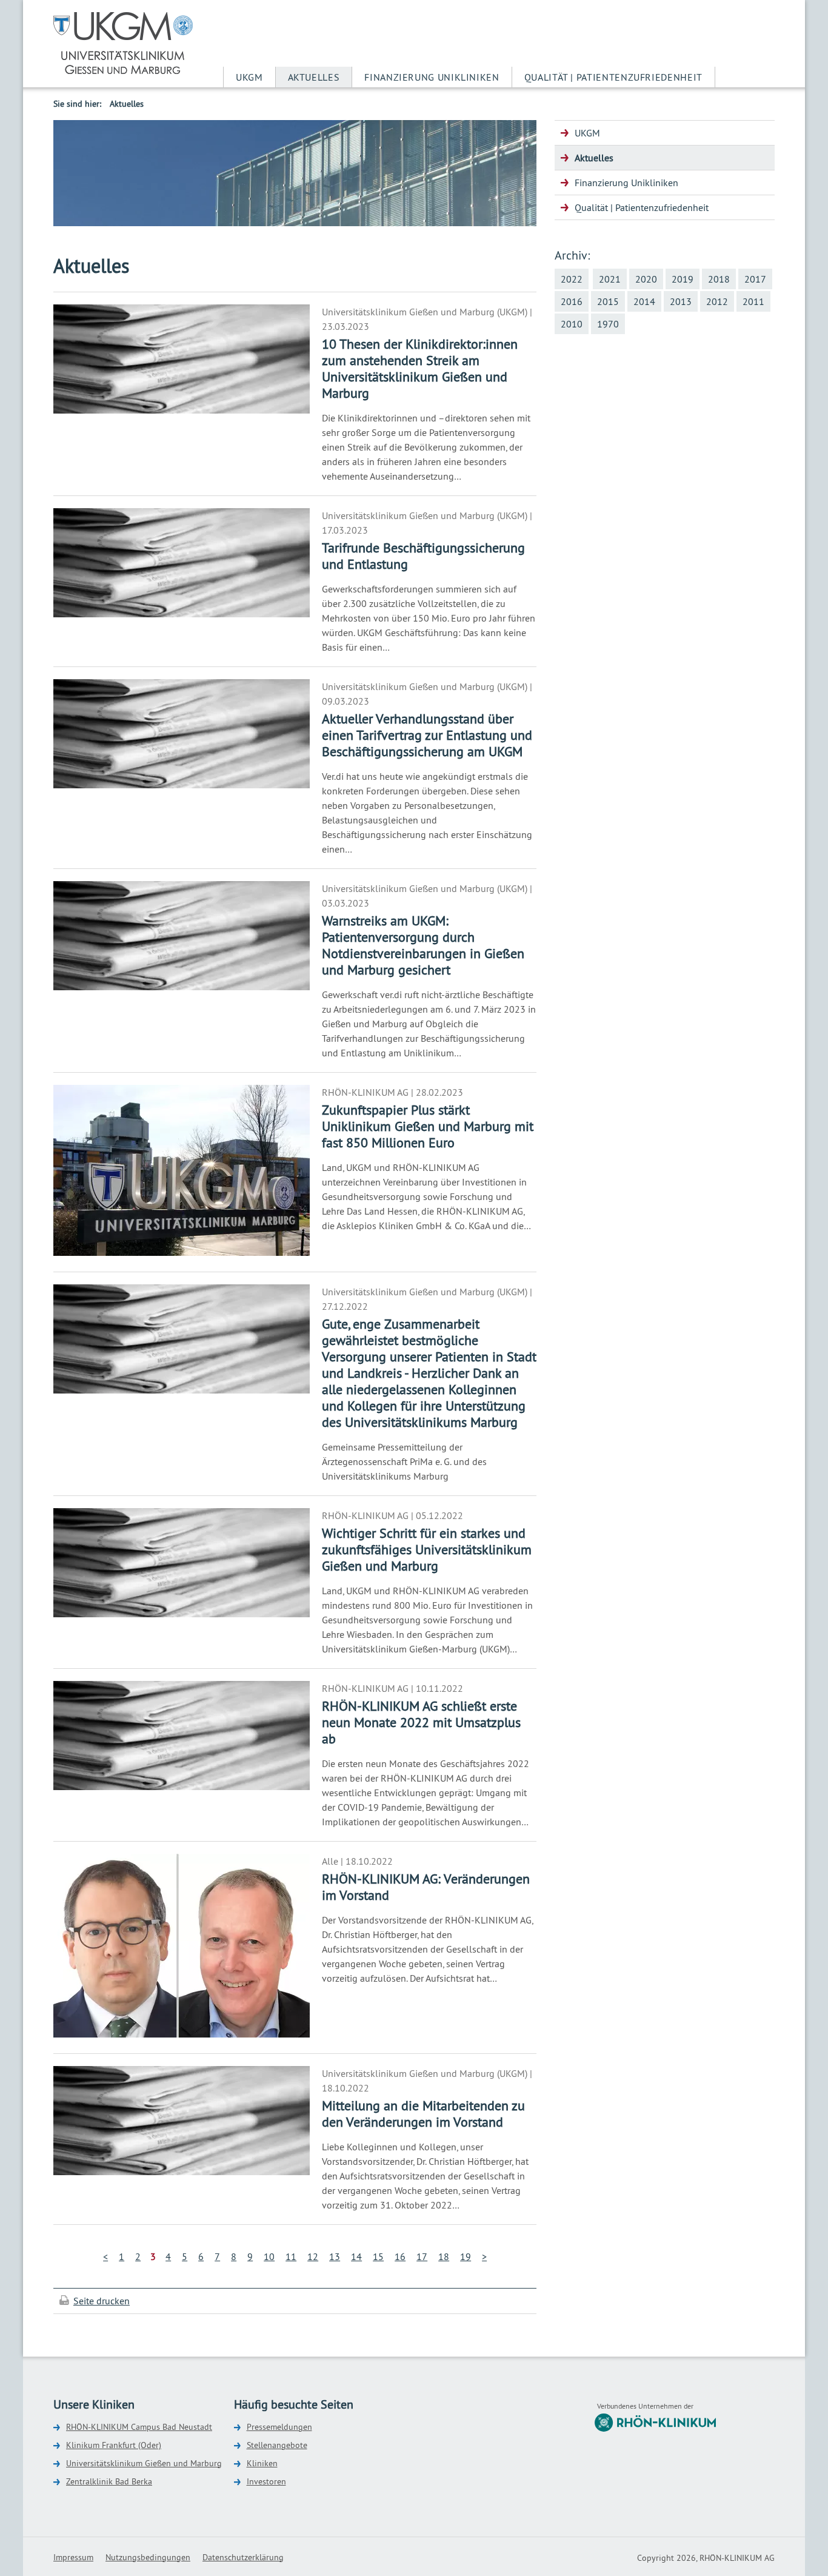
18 (444, 2256)
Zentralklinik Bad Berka (109, 2481)
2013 (681, 301)
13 (335, 2256)
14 (356, 2256)
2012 (717, 301)
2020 (646, 279)
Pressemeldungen (279, 2427)
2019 (683, 279)
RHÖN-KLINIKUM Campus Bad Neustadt (139, 2427)
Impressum (73, 2557)
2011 (753, 301)
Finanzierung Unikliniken (432, 77)
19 (466, 2256)
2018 (719, 279)
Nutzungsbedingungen (148, 2557)
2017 (755, 279)
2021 (610, 279)
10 (269, 2256)
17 (422, 2256)
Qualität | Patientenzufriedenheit (613, 77)
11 (291, 2256)
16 (400, 2256)
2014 (644, 301)
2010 (572, 324)
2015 (608, 301)
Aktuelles (314, 77)
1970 (608, 324)
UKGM (249, 77)
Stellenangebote (277, 2445)
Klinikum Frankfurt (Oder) (114, 2445)
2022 (572, 279)
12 (313, 2256)
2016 (572, 301)
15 (378, 2256)
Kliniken (262, 2463)
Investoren (266, 2481)
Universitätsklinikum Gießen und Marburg (144, 2463)
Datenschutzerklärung (243, 2557)
